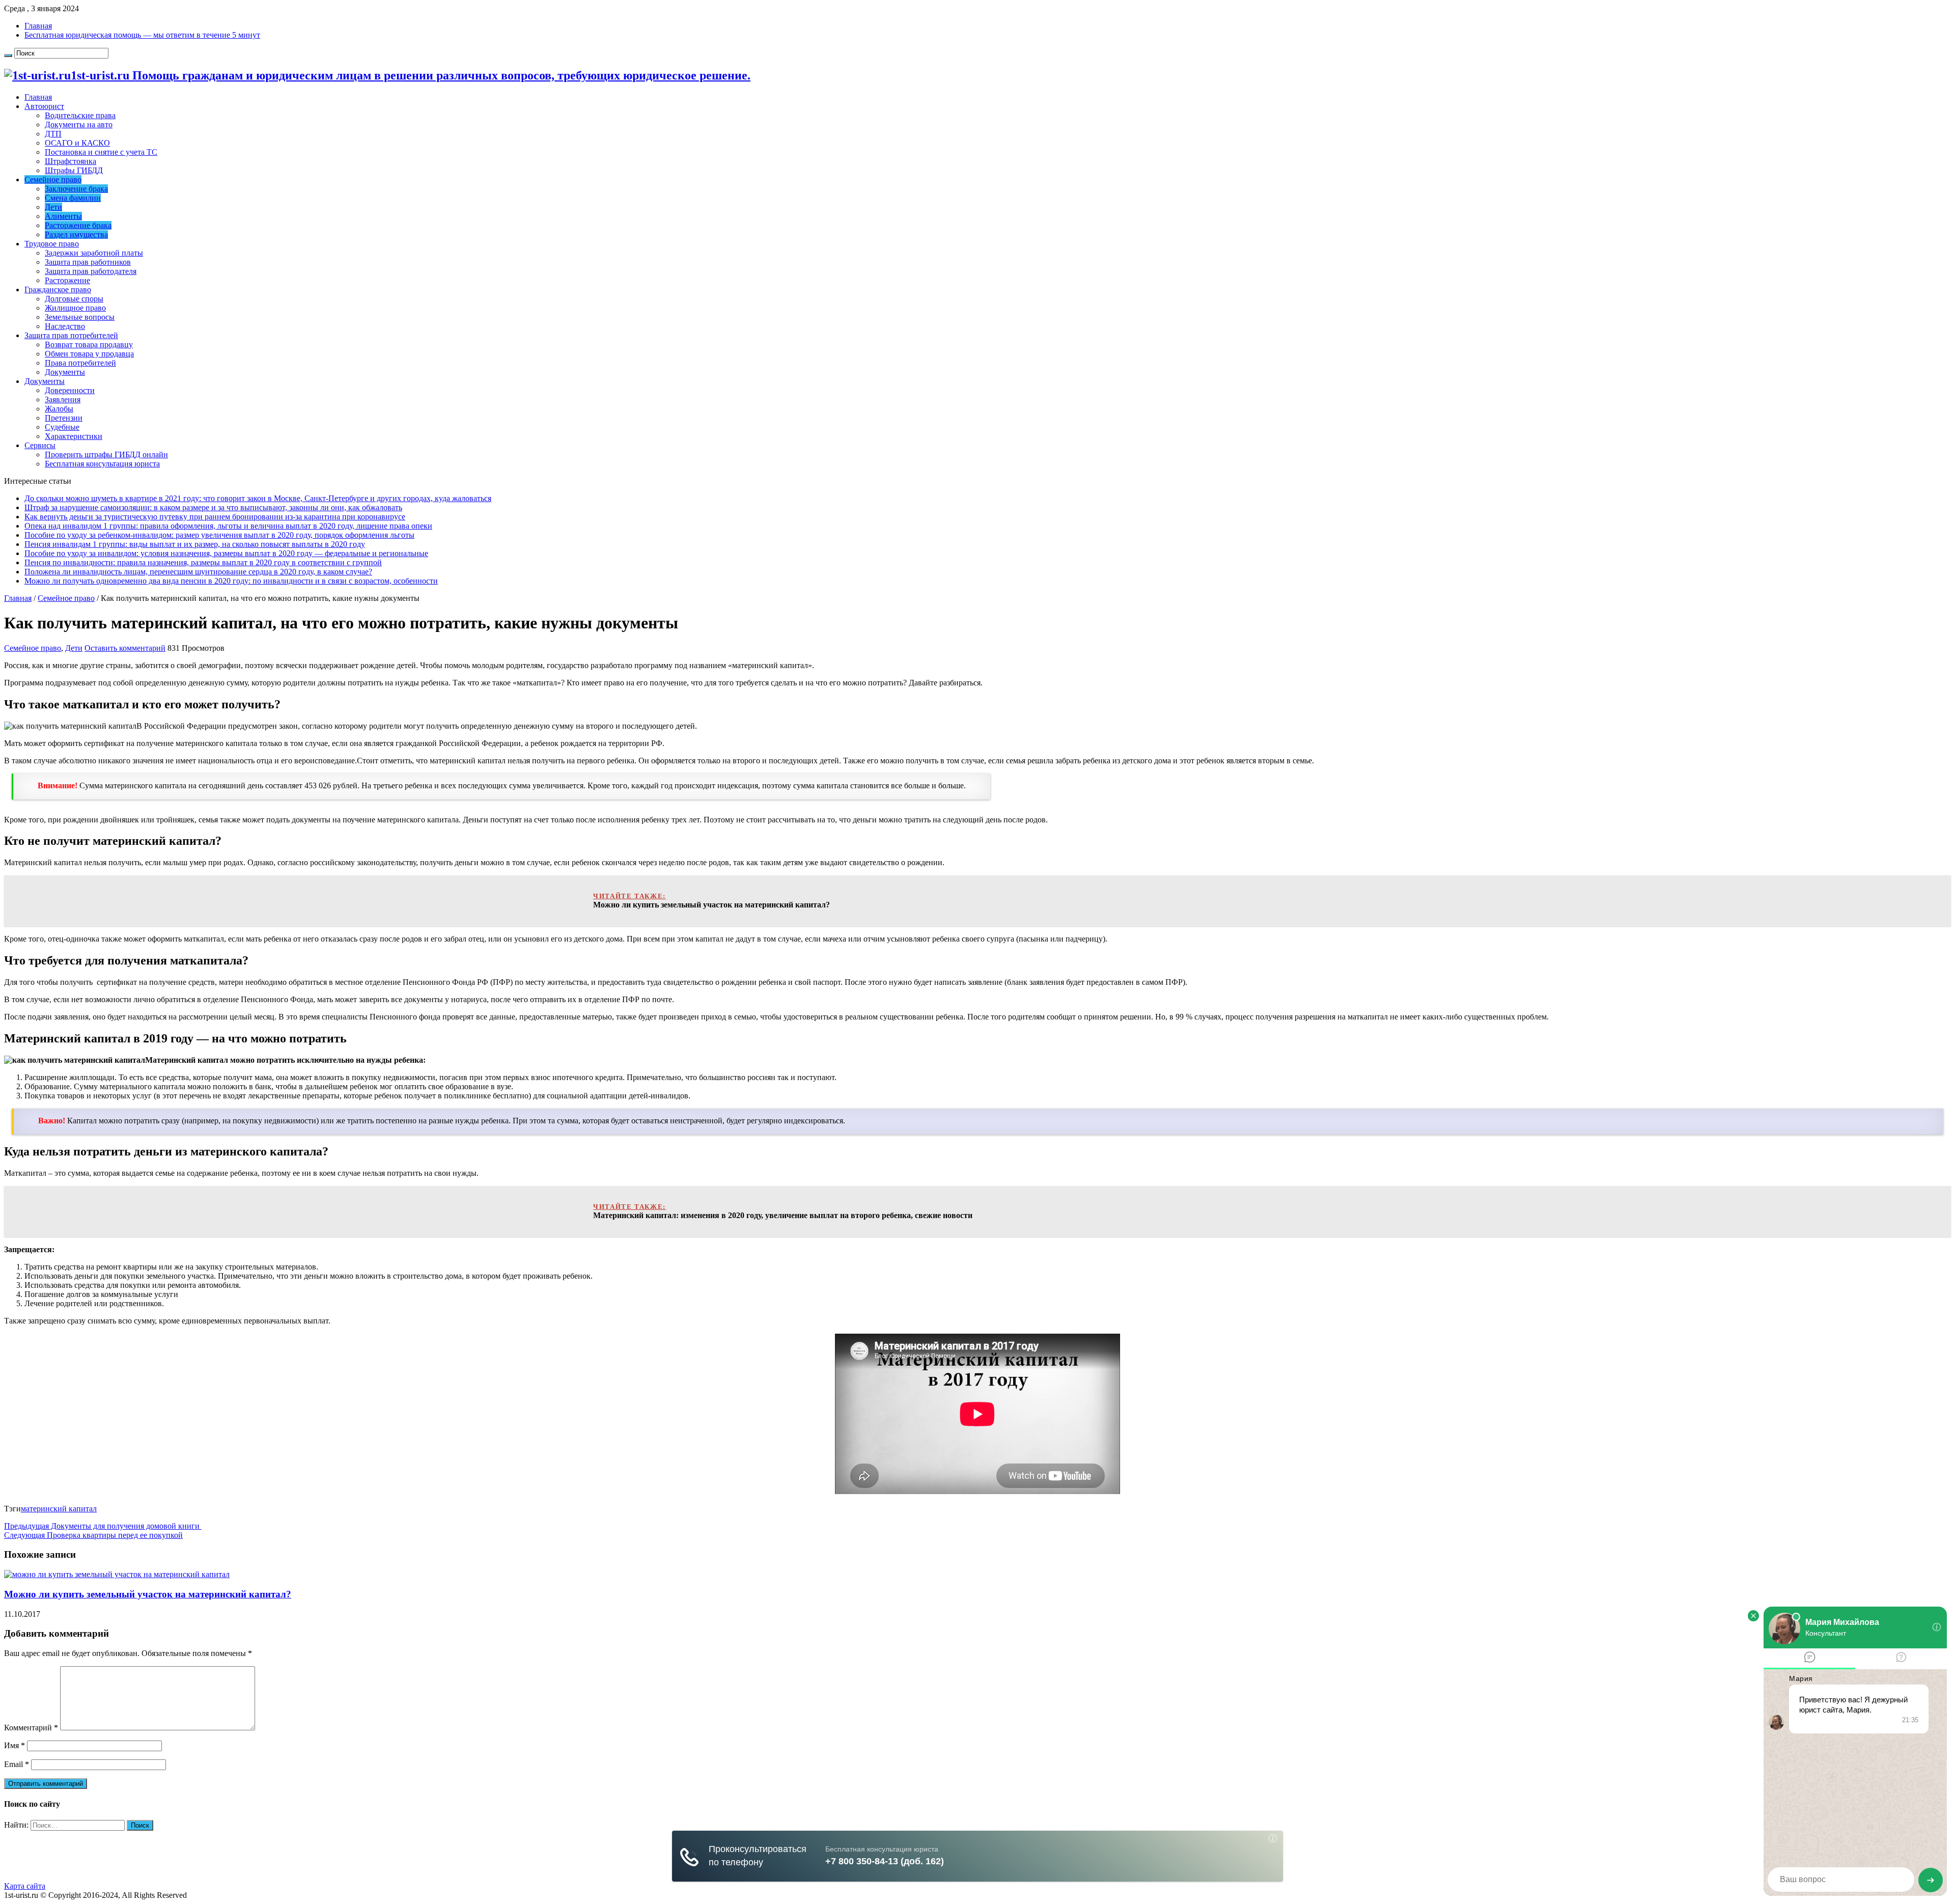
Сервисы (40, 445)
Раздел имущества (76, 234)
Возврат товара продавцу (89, 344)
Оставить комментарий (125, 648)
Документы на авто (79, 125)
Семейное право (53, 180)
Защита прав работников (88, 262)
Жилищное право (75, 308)
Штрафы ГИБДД (74, 170)
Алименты (63, 216)
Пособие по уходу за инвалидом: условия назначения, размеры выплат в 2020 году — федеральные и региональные (226, 553)
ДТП (53, 134)
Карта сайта (25, 1886)
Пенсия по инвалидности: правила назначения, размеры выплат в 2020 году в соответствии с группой (203, 562)
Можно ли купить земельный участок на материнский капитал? (148, 1594)
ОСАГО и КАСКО (77, 143)
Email (17, 1764)
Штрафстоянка (71, 161)
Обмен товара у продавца (89, 354)
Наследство (65, 326)
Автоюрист (44, 106)
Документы (65, 372)
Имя (15, 1745)
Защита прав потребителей (71, 335)
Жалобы (59, 409)
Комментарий (31, 1728)
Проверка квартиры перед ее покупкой (93, 1535)
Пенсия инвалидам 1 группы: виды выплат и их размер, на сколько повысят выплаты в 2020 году (195, 544)
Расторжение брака (78, 225)
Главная (38, 26)
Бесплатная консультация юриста (102, 464)
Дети (53, 207)
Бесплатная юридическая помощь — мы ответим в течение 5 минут (142, 35)
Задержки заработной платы (94, 253)
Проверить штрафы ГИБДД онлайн (106, 454)
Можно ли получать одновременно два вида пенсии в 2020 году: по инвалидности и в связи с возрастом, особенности (231, 581)
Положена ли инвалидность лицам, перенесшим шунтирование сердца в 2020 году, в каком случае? (198, 572)
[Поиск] (8, 56)
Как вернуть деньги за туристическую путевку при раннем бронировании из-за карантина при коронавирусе (215, 517)
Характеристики (74, 436)
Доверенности (70, 390)
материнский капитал (59, 1509)
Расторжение (67, 280)
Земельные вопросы (80, 317)
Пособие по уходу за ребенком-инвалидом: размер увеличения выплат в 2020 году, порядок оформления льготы (219, 535)
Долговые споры (74, 299)
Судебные (62, 427)
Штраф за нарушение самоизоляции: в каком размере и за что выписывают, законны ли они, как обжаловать (213, 507)
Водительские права (80, 115)
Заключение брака (76, 189)
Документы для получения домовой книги (103, 1526)
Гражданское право (58, 289)
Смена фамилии (73, 198)
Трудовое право (52, 244)
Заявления (63, 399)
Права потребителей (80, 363)
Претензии (64, 418)
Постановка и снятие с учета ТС (101, 152)
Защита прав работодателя (91, 271)
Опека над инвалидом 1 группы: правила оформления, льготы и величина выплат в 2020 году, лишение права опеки (228, 526)
